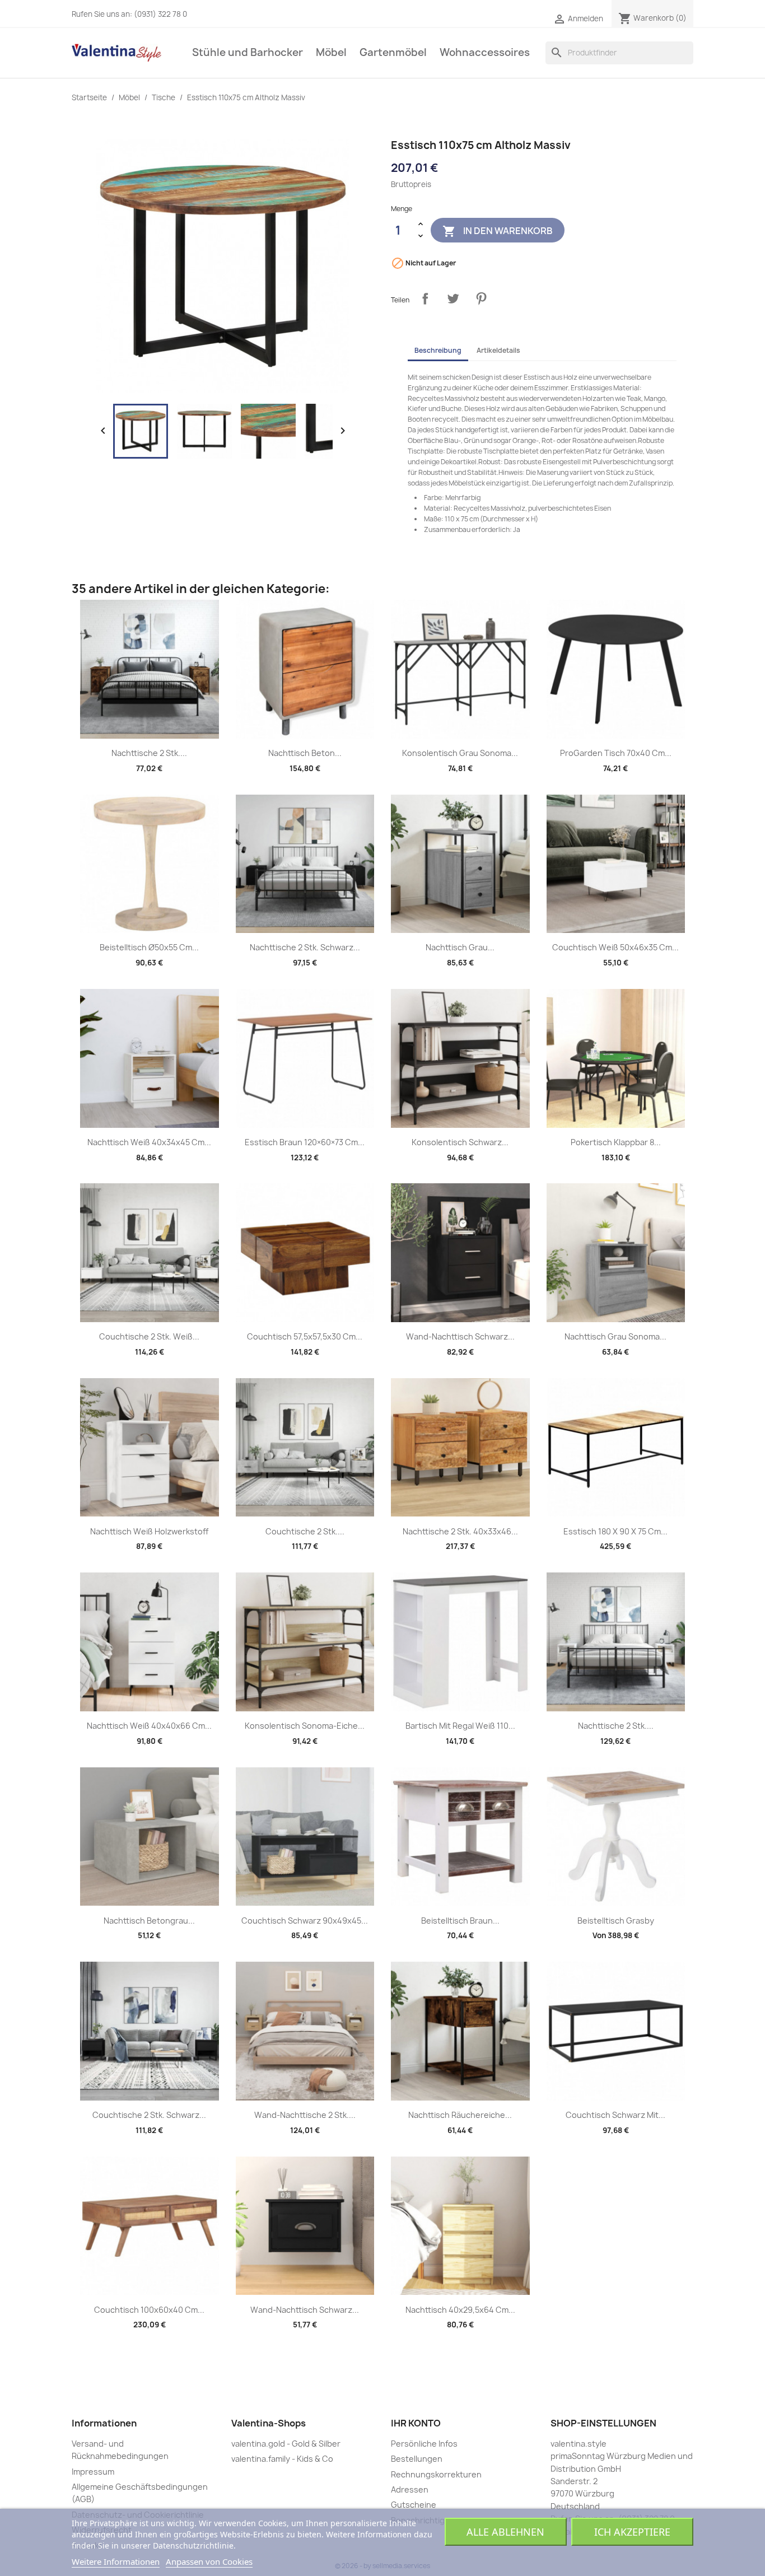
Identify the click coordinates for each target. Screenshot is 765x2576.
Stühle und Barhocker (248, 52)
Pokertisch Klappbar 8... (616, 1142)
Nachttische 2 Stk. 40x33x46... (460, 1531)
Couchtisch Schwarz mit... (615, 2115)
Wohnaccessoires (485, 52)
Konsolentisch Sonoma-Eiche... (305, 1726)
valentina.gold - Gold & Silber (286, 2444)
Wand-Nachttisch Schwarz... (460, 1336)
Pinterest (481, 298)
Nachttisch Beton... (305, 753)
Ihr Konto (416, 2423)
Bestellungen (417, 2459)
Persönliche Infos (424, 2444)
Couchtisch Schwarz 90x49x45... (305, 1921)
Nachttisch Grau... (460, 947)
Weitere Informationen (116, 2561)
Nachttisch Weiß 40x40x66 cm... (149, 1726)
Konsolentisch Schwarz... (460, 1142)
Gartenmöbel (393, 52)
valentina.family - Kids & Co (282, 2459)
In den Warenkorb (498, 231)
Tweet (453, 298)
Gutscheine (414, 2505)
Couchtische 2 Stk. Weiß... (149, 1336)
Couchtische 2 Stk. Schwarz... (149, 2115)
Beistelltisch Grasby (616, 1921)
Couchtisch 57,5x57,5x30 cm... (305, 1336)
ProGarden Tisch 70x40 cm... (616, 753)
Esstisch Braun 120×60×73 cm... (305, 1142)
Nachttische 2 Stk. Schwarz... (305, 947)
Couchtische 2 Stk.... (305, 1531)
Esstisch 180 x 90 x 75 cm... (615, 1531)
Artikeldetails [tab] (498, 350)
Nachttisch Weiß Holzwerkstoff (149, 1531)
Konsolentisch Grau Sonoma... (460, 753)
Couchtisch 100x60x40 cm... (149, 2310)
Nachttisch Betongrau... (149, 1921)
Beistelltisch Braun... (460, 1921)
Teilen (425, 298)
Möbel (331, 52)
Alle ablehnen (505, 2532)
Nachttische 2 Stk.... (149, 753)
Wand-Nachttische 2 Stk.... (305, 2115)
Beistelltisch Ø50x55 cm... (149, 947)
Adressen (410, 2489)
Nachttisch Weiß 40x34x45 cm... (149, 1142)
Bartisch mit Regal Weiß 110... (460, 1726)
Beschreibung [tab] (438, 350)
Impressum (93, 2472)
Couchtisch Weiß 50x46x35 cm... (615, 947)
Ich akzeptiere (632, 2532)
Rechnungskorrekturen (436, 2474)
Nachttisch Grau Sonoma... (615, 1336)
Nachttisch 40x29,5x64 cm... (460, 2310)
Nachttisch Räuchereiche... (460, 2115)
